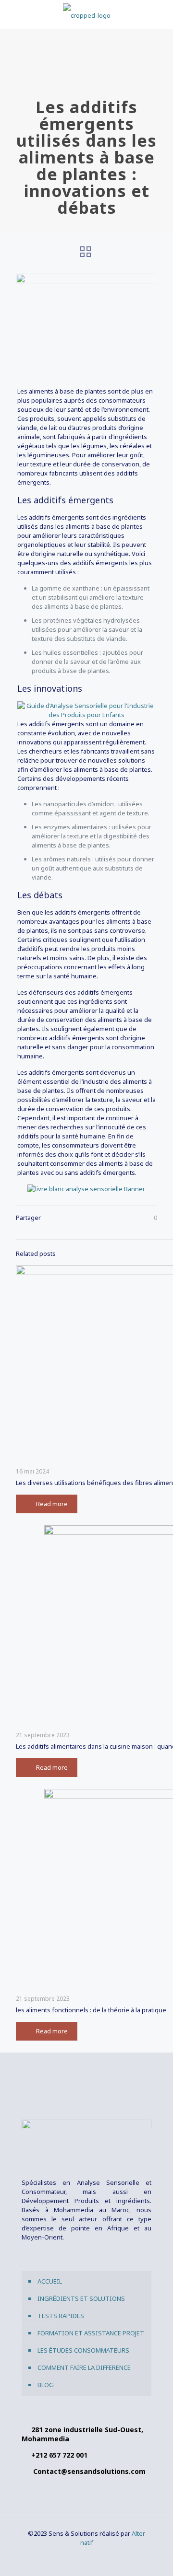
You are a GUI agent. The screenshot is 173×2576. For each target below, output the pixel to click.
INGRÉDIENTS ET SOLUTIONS (81, 2298)
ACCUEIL (50, 2281)
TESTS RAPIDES (61, 2316)
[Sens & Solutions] (86, 14)
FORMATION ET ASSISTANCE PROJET (91, 2333)
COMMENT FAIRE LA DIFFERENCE (84, 2367)
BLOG (46, 2385)
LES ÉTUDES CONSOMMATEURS (83, 2350)
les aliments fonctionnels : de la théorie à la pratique (91, 2010)
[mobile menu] (160, 14)
